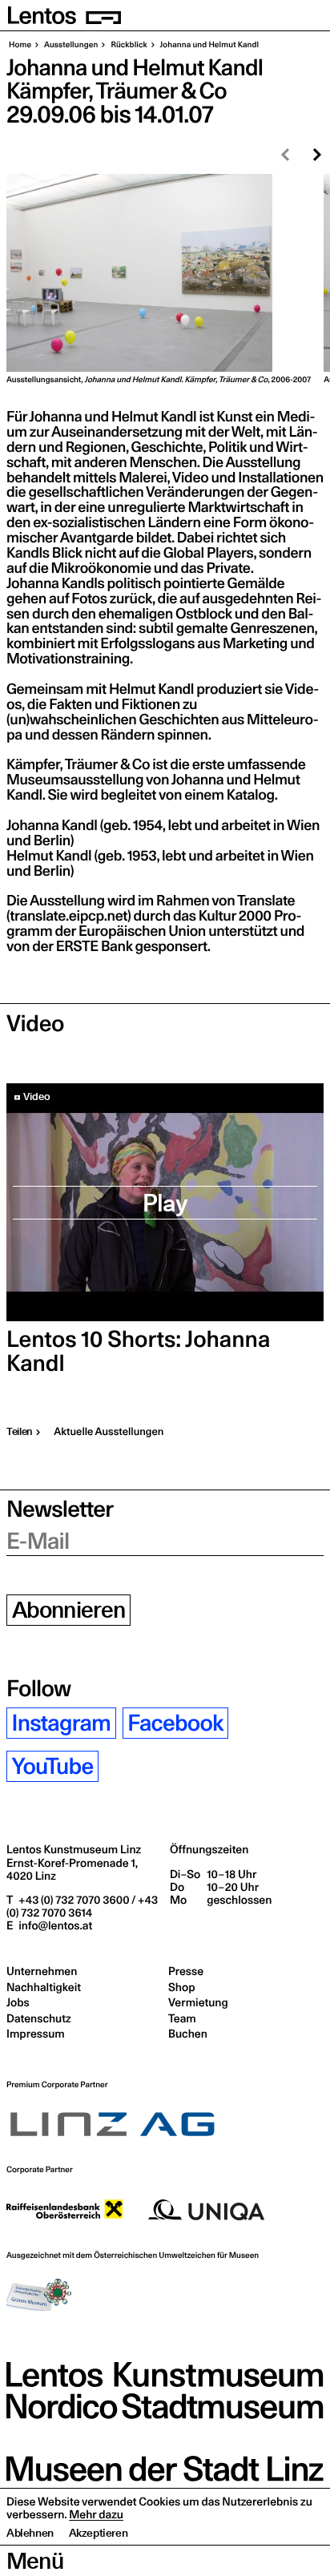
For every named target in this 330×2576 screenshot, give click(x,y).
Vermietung (198, 2002)
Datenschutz (39, 2018)
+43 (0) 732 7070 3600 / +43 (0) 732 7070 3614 (82, 1906)
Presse (186, 1971)
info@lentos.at (54, 1925)
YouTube (53, 1766)
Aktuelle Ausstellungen (109, 1432)
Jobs (18, 2002)
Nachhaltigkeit (44, 1987)
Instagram (62, 1723)
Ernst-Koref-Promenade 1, (72, 1869)
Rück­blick (128, 45)
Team (182, 2018)
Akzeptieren (99, 2533)
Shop (181, 1987)
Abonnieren (69, 1610)
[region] (165, 279)
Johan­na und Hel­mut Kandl (209, 45)
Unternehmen (42, 1971)
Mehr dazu (96, 2514)
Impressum (36, 2034)
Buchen (188, 2034)
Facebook (175, 1723)
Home (20, 45)
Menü (35, 2561)
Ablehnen (30, 2533)
